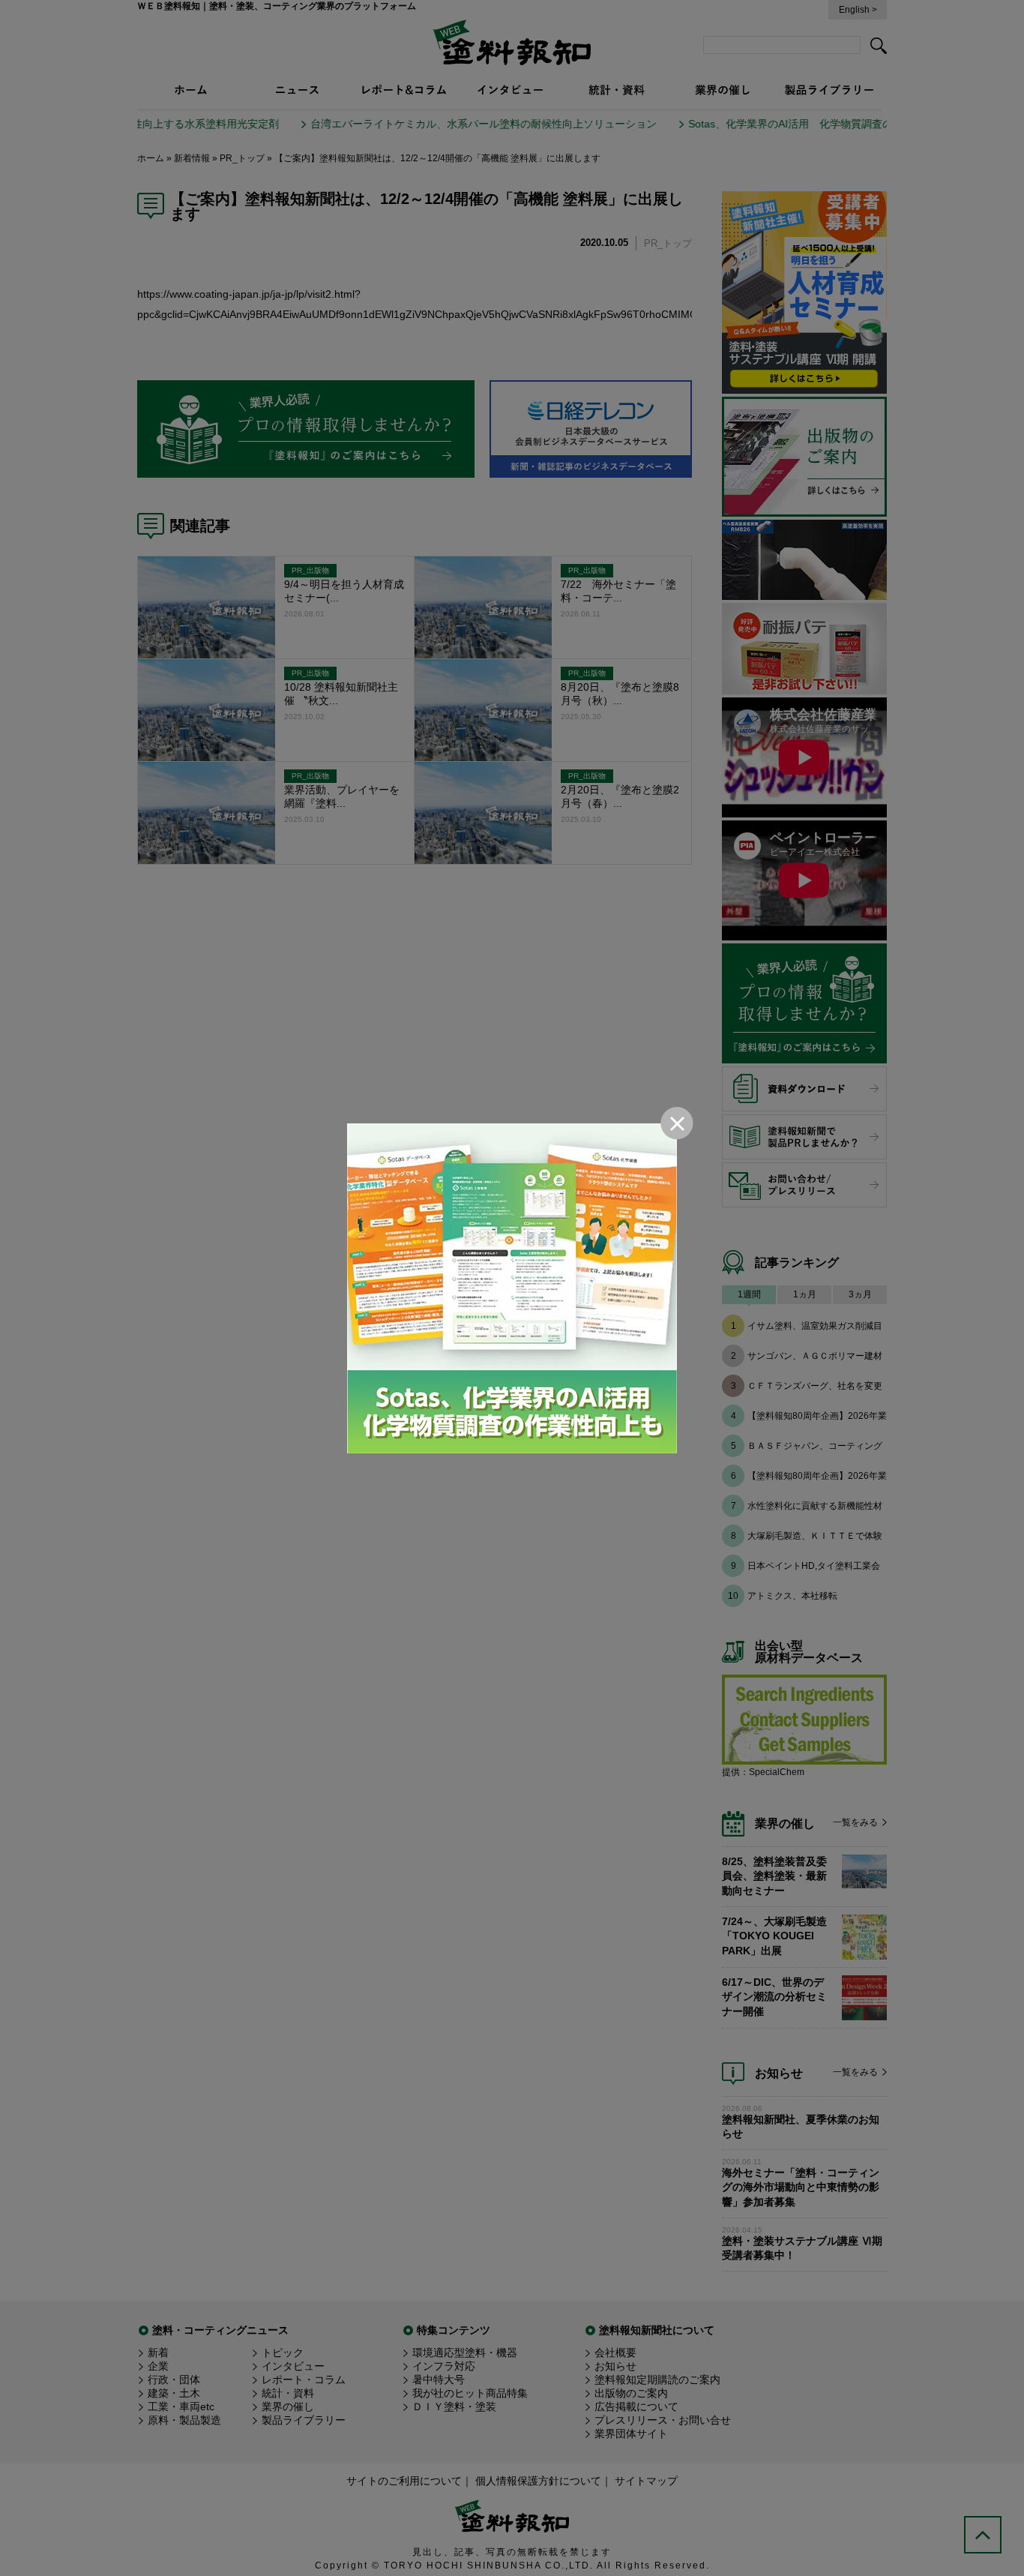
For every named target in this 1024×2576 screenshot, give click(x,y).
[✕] (512, 1288)
